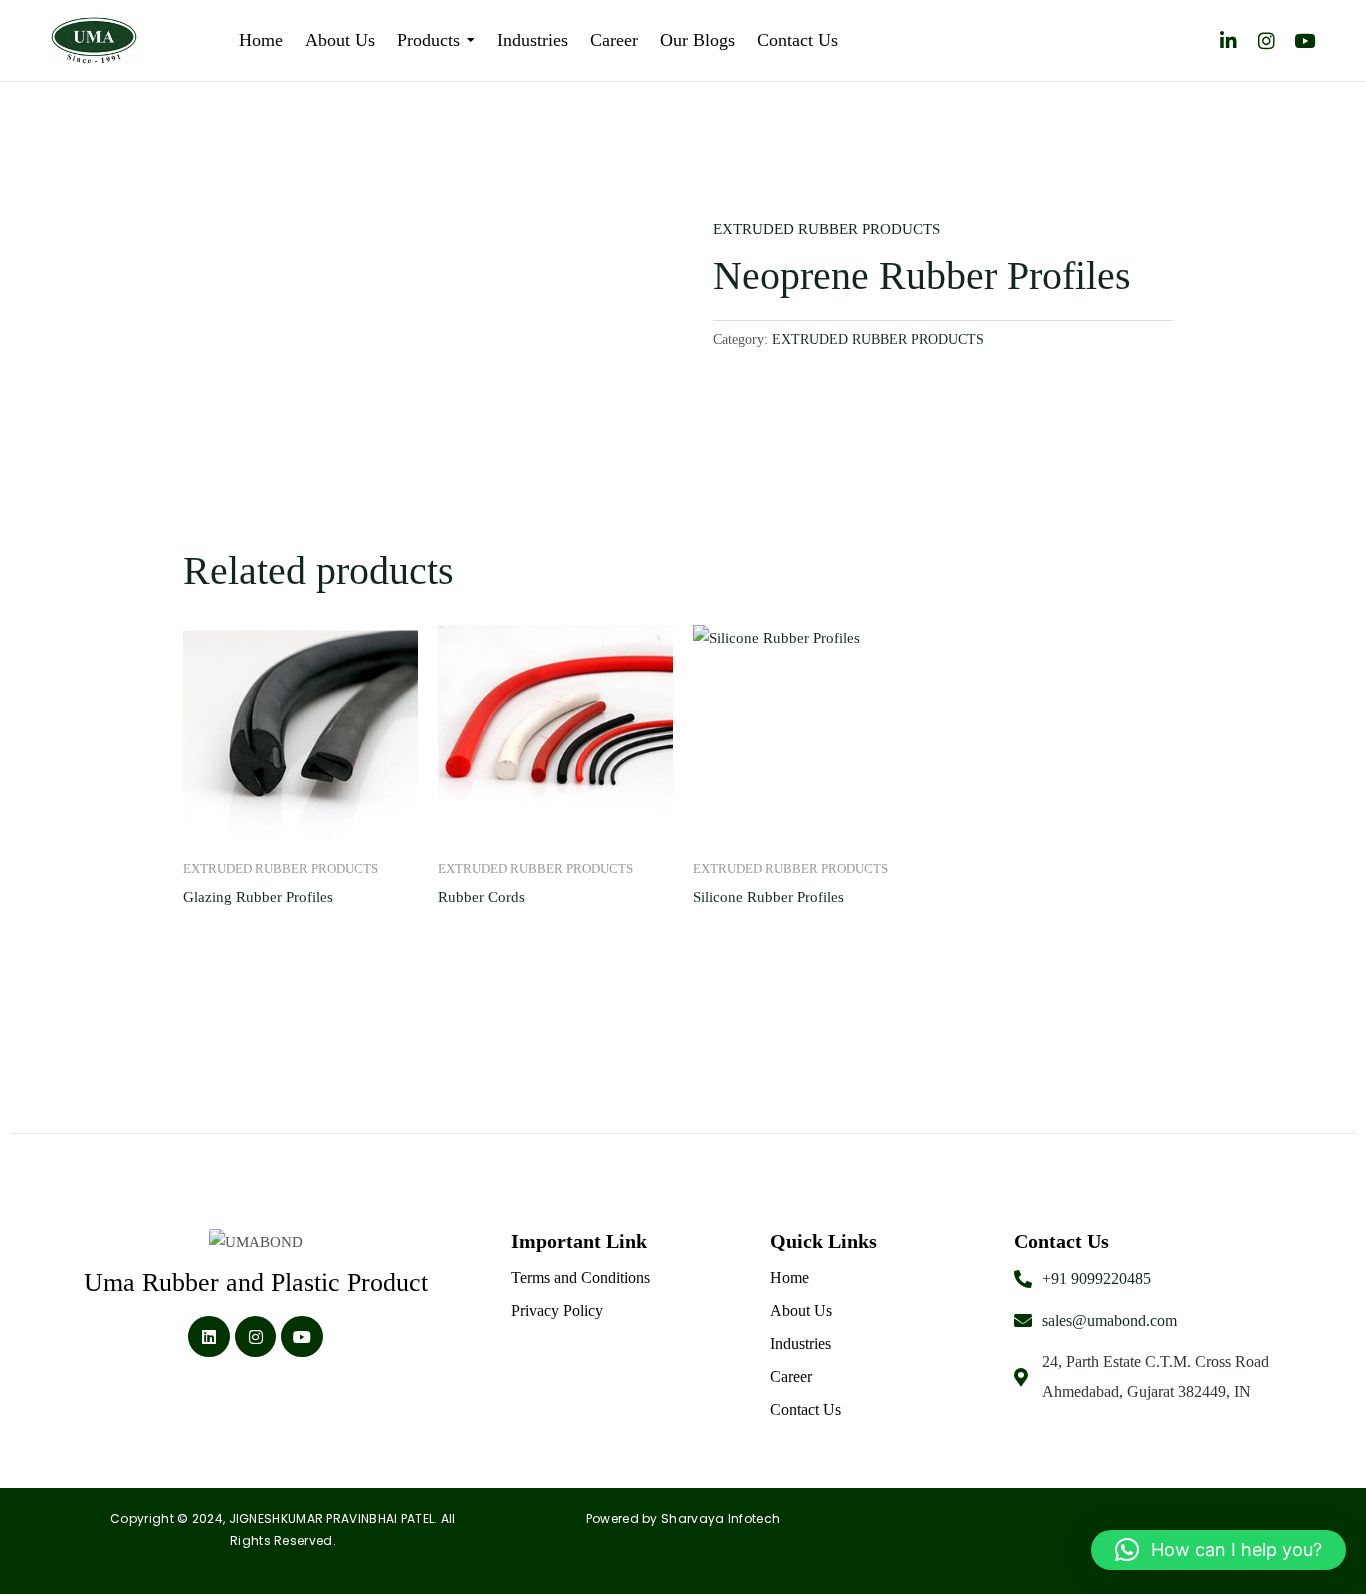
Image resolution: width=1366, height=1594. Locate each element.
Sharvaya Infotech (720, 1518)
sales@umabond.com (1109, 1320)
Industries (800, 1343)
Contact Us (805, 1409)
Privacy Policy (557, 1310)
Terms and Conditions (580, 1277)
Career (791, 1376)
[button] (1218, 1550)
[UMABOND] (256, 1243)
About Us (801, 1310)
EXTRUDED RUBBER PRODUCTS (826, 229)
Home (789, 1277)
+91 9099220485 (1096, 1278)
